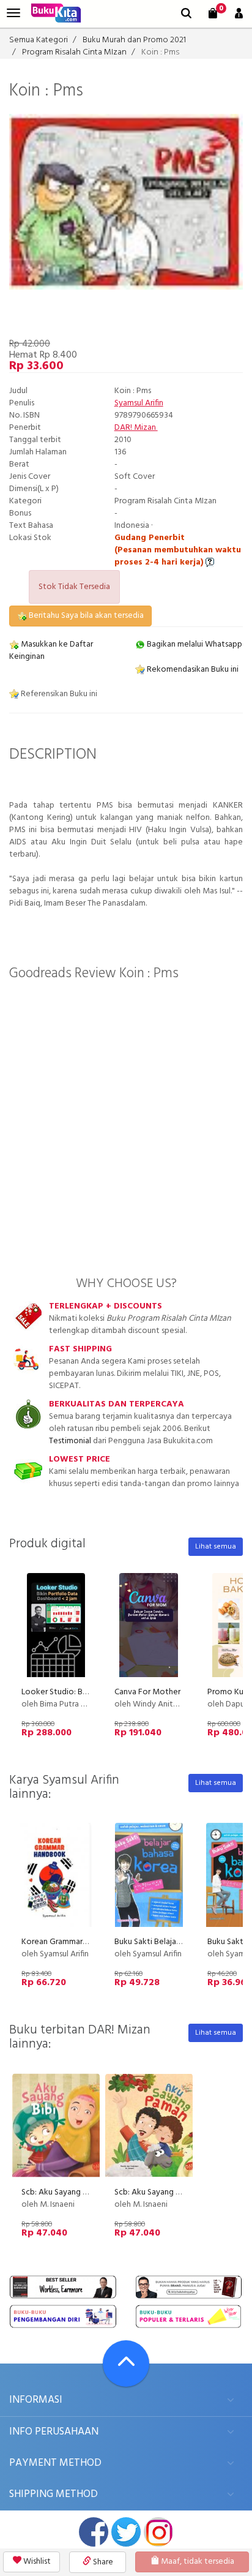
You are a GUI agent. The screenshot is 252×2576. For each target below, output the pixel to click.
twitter (126, 2532)
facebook (94, 2532)
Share (102, 2562)
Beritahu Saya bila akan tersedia (85, 616)
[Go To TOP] (126, 2364)
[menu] (13, 13)
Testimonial (70, 1441)
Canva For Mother (147, 1692)
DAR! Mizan (136, 428)
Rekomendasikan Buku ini (192, 670)
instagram (158, 2532)
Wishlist (36, 2562)
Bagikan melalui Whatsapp (194, 644)
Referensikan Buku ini (58, 694)
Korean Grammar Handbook (72, 1942)
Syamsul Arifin (139, 403)
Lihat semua (216, 1547)
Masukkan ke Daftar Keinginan (51, 651)
